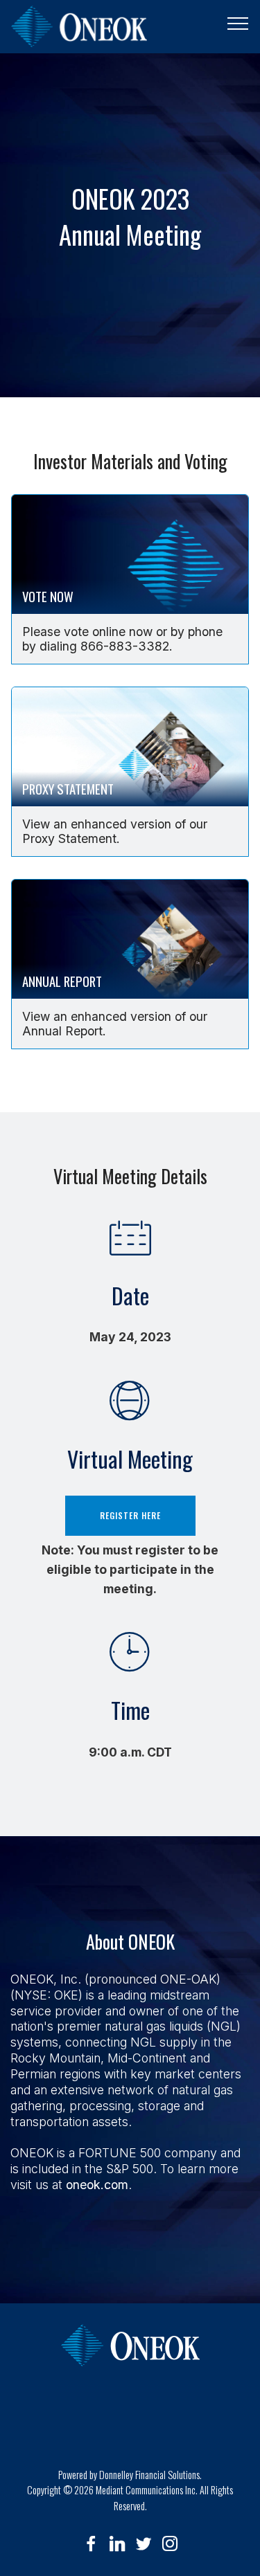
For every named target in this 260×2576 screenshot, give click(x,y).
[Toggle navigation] (238, 23)
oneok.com (97, 2185)
